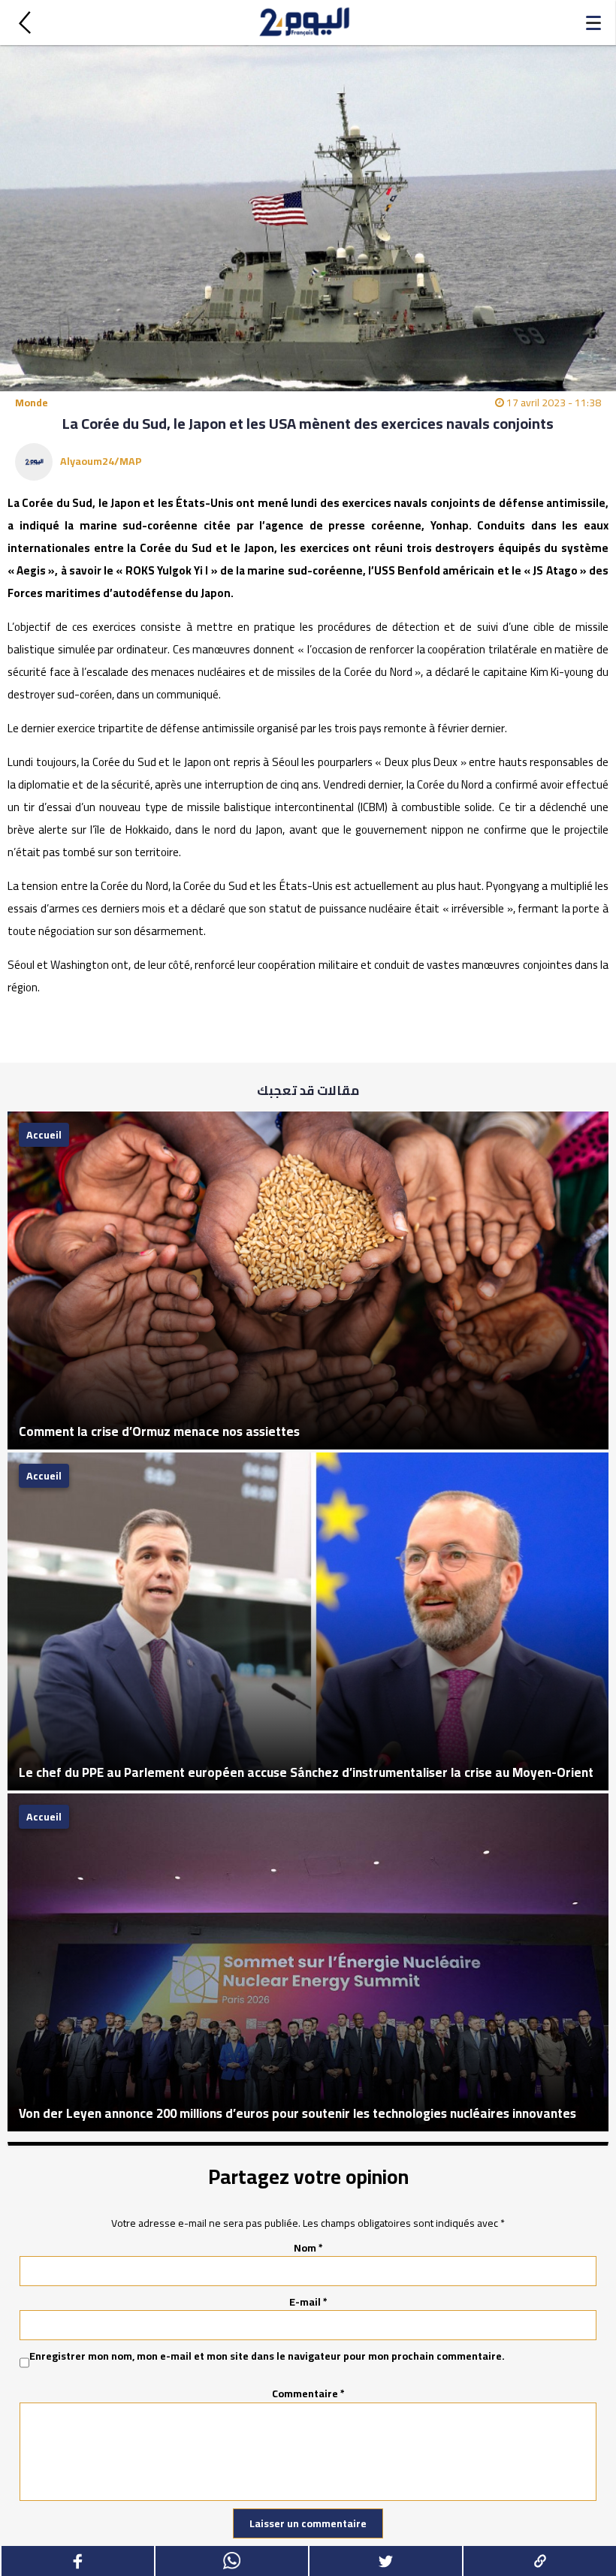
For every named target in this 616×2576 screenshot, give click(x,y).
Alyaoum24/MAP (101, 461)
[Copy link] (539, 2561)
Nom (308, 2248)
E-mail (308, 2302)
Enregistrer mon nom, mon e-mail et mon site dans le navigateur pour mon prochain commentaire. (267, 2357)
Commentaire (308, 2394)
